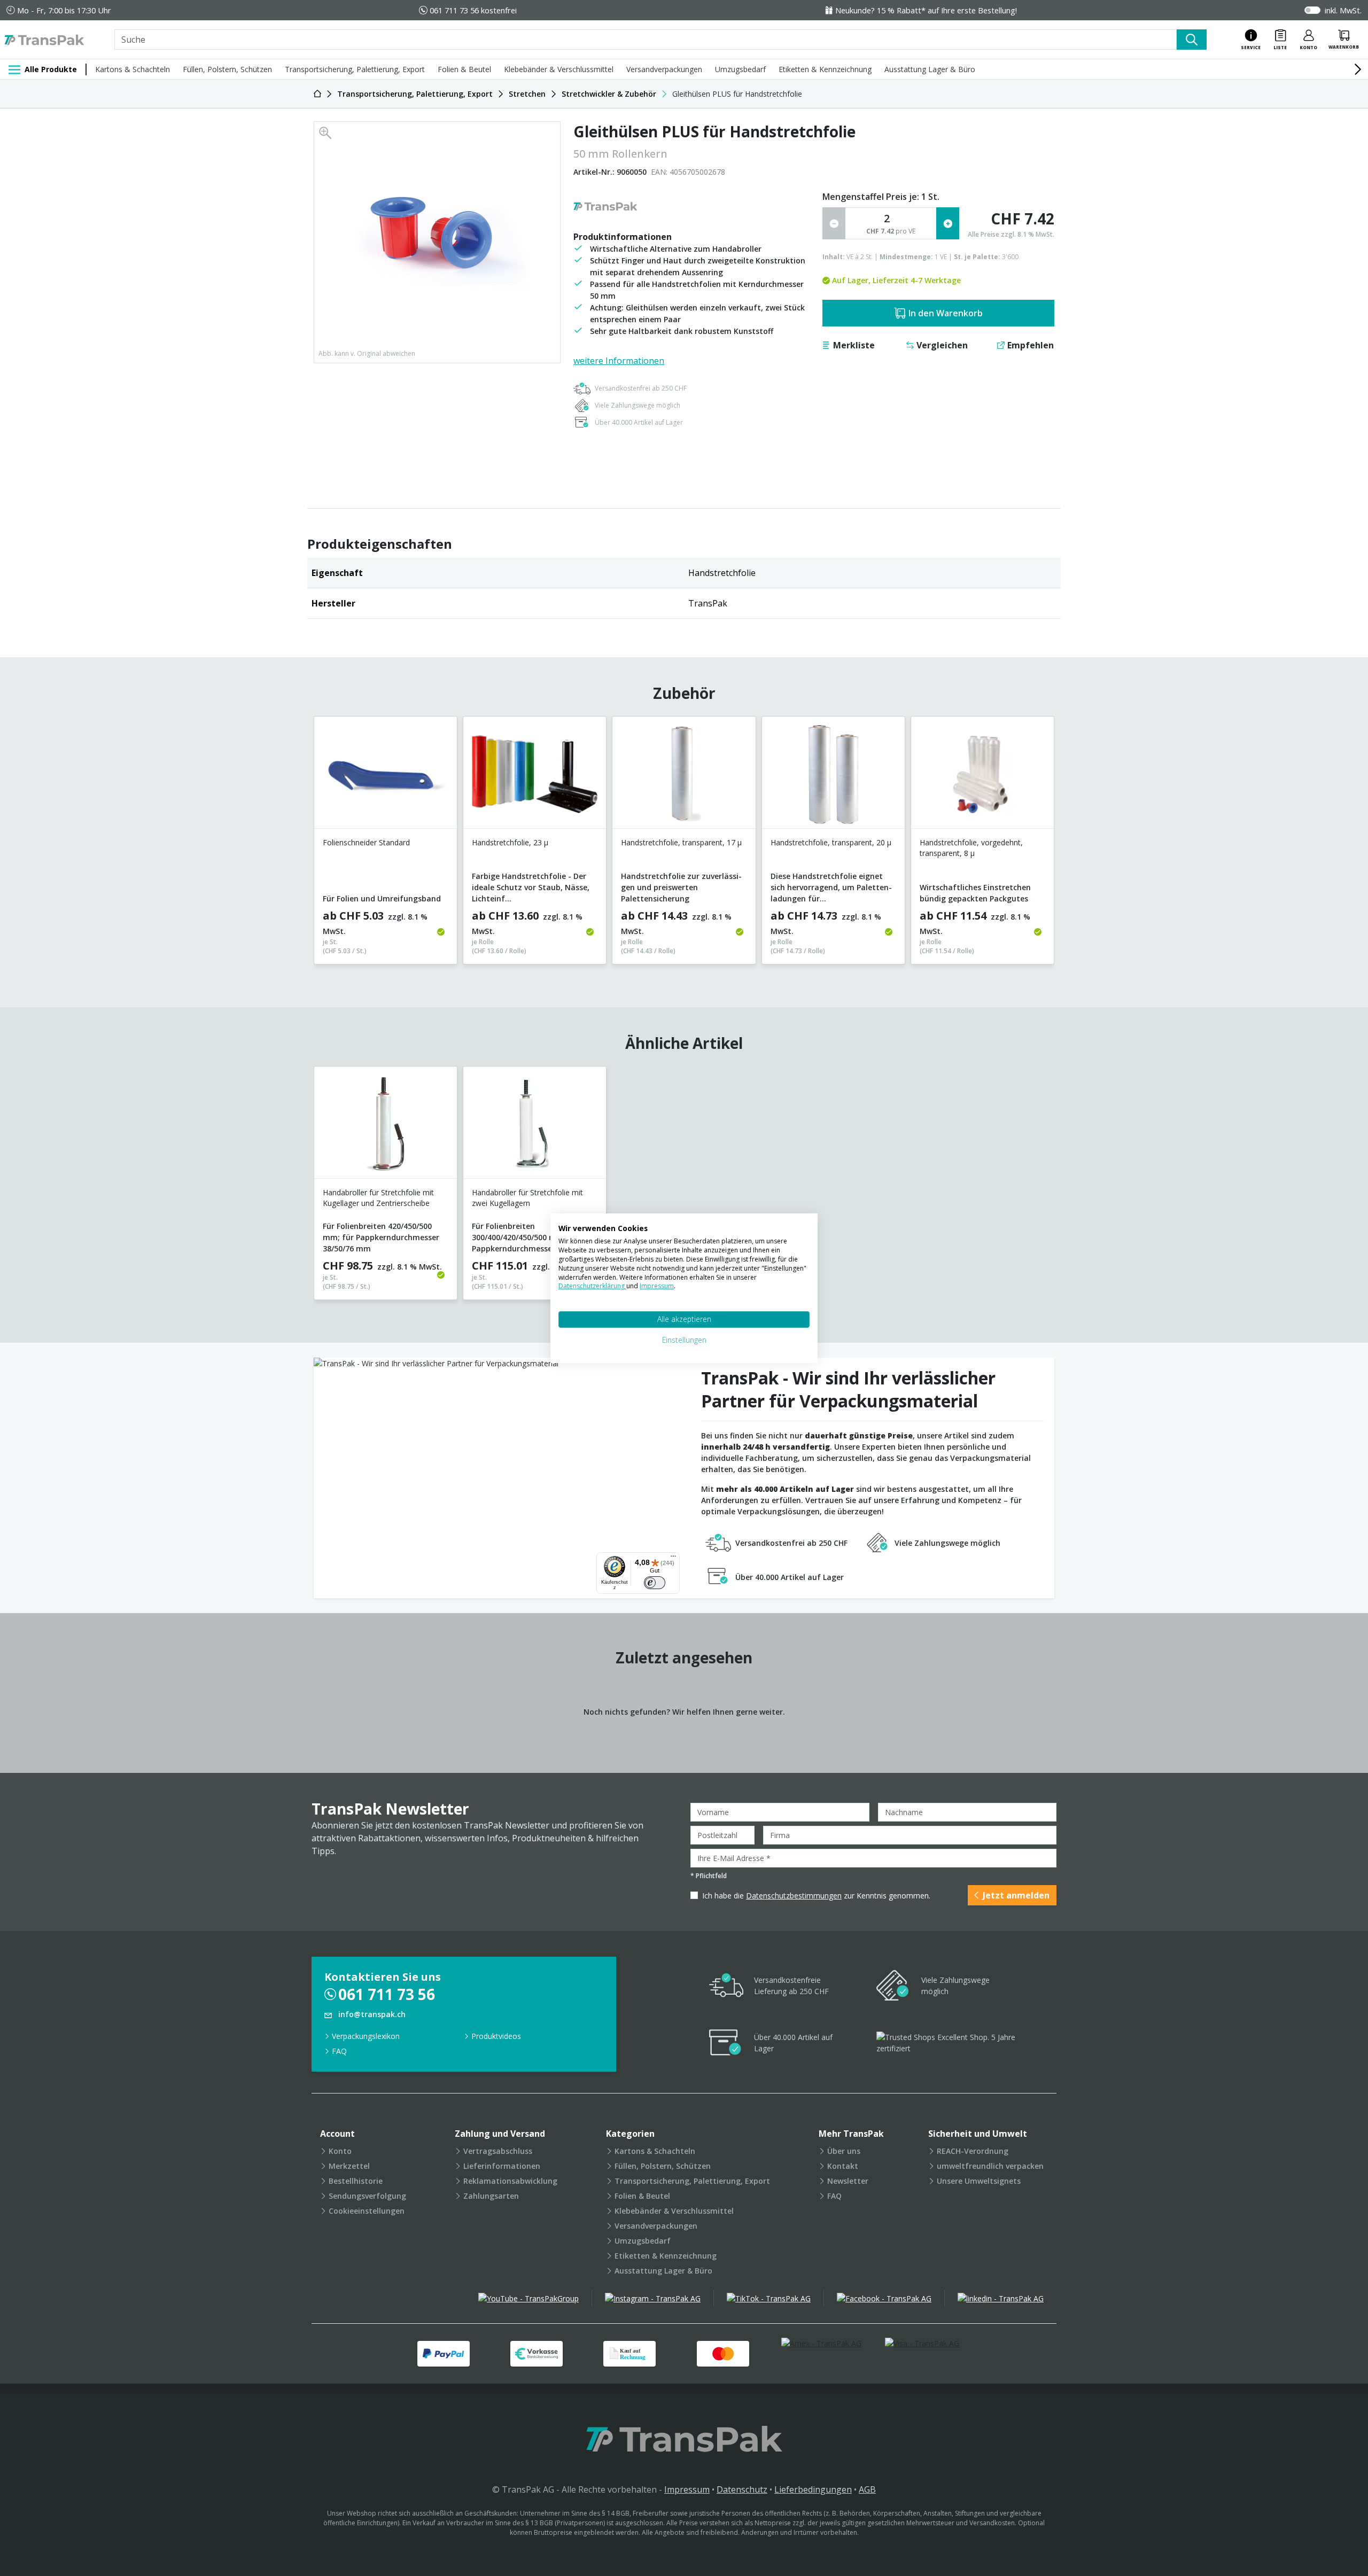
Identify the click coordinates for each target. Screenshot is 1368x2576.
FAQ (339, 2051)
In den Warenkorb (946, 313)
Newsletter (848, 2181)
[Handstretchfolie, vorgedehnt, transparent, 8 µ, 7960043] (982, 777)
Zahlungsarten (491, 2196)
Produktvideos (496, 2036)
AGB (867, 2489)
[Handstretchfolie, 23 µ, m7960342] (535, 777)
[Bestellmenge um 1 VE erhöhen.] (948, 223)
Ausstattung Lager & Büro (930, 69)
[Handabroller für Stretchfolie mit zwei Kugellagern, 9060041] (535, 1127)
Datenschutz (742, 2489)
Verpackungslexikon (366, 2036)
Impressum (687, 2489)
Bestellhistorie (356, 2181)
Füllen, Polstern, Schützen (227, 69)
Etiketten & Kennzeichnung (825, 69)
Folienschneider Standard (366, 842)
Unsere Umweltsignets (979, 2181)
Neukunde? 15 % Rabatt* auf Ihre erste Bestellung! (926, 10)
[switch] (655, 1583)
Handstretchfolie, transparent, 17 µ (681, 842)
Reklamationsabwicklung (510, 2181)
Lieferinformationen (502, 2166)
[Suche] (1192, 40)
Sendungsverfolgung (367, 2196)
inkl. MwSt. (1343, 10)
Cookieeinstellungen (367, 2211)
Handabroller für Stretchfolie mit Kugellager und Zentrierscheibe (378, 1198)
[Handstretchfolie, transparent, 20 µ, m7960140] (833, 777)
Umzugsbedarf (740, 69)
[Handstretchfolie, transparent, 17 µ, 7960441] (684, 777)
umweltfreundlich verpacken (990, 2166)
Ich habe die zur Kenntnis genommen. (816, 1896)
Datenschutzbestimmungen (794, 1896)
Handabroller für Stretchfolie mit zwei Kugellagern (527, 1198)
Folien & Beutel (464, 69)
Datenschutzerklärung (592, 1286)
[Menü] (673, 1559)
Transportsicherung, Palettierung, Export (355, 69)
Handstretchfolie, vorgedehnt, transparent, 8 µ (971, 848)
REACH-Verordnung (973, 2151)
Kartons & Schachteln (133, 69)
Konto (340, 2151)
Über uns (844, 2151)
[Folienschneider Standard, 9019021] (386, 777)
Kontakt (843, 2166)
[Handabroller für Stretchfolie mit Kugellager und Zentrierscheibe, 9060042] (386, 1127)
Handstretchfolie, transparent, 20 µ (831, 842)
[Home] (317, 94)
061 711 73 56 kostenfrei (473, 10)
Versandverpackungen (664, 69)
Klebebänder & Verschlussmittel (559, 69)
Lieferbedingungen (813, 2489)
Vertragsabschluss (498, 2151)
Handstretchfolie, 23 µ (510, 842)
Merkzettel (349, 2166)
